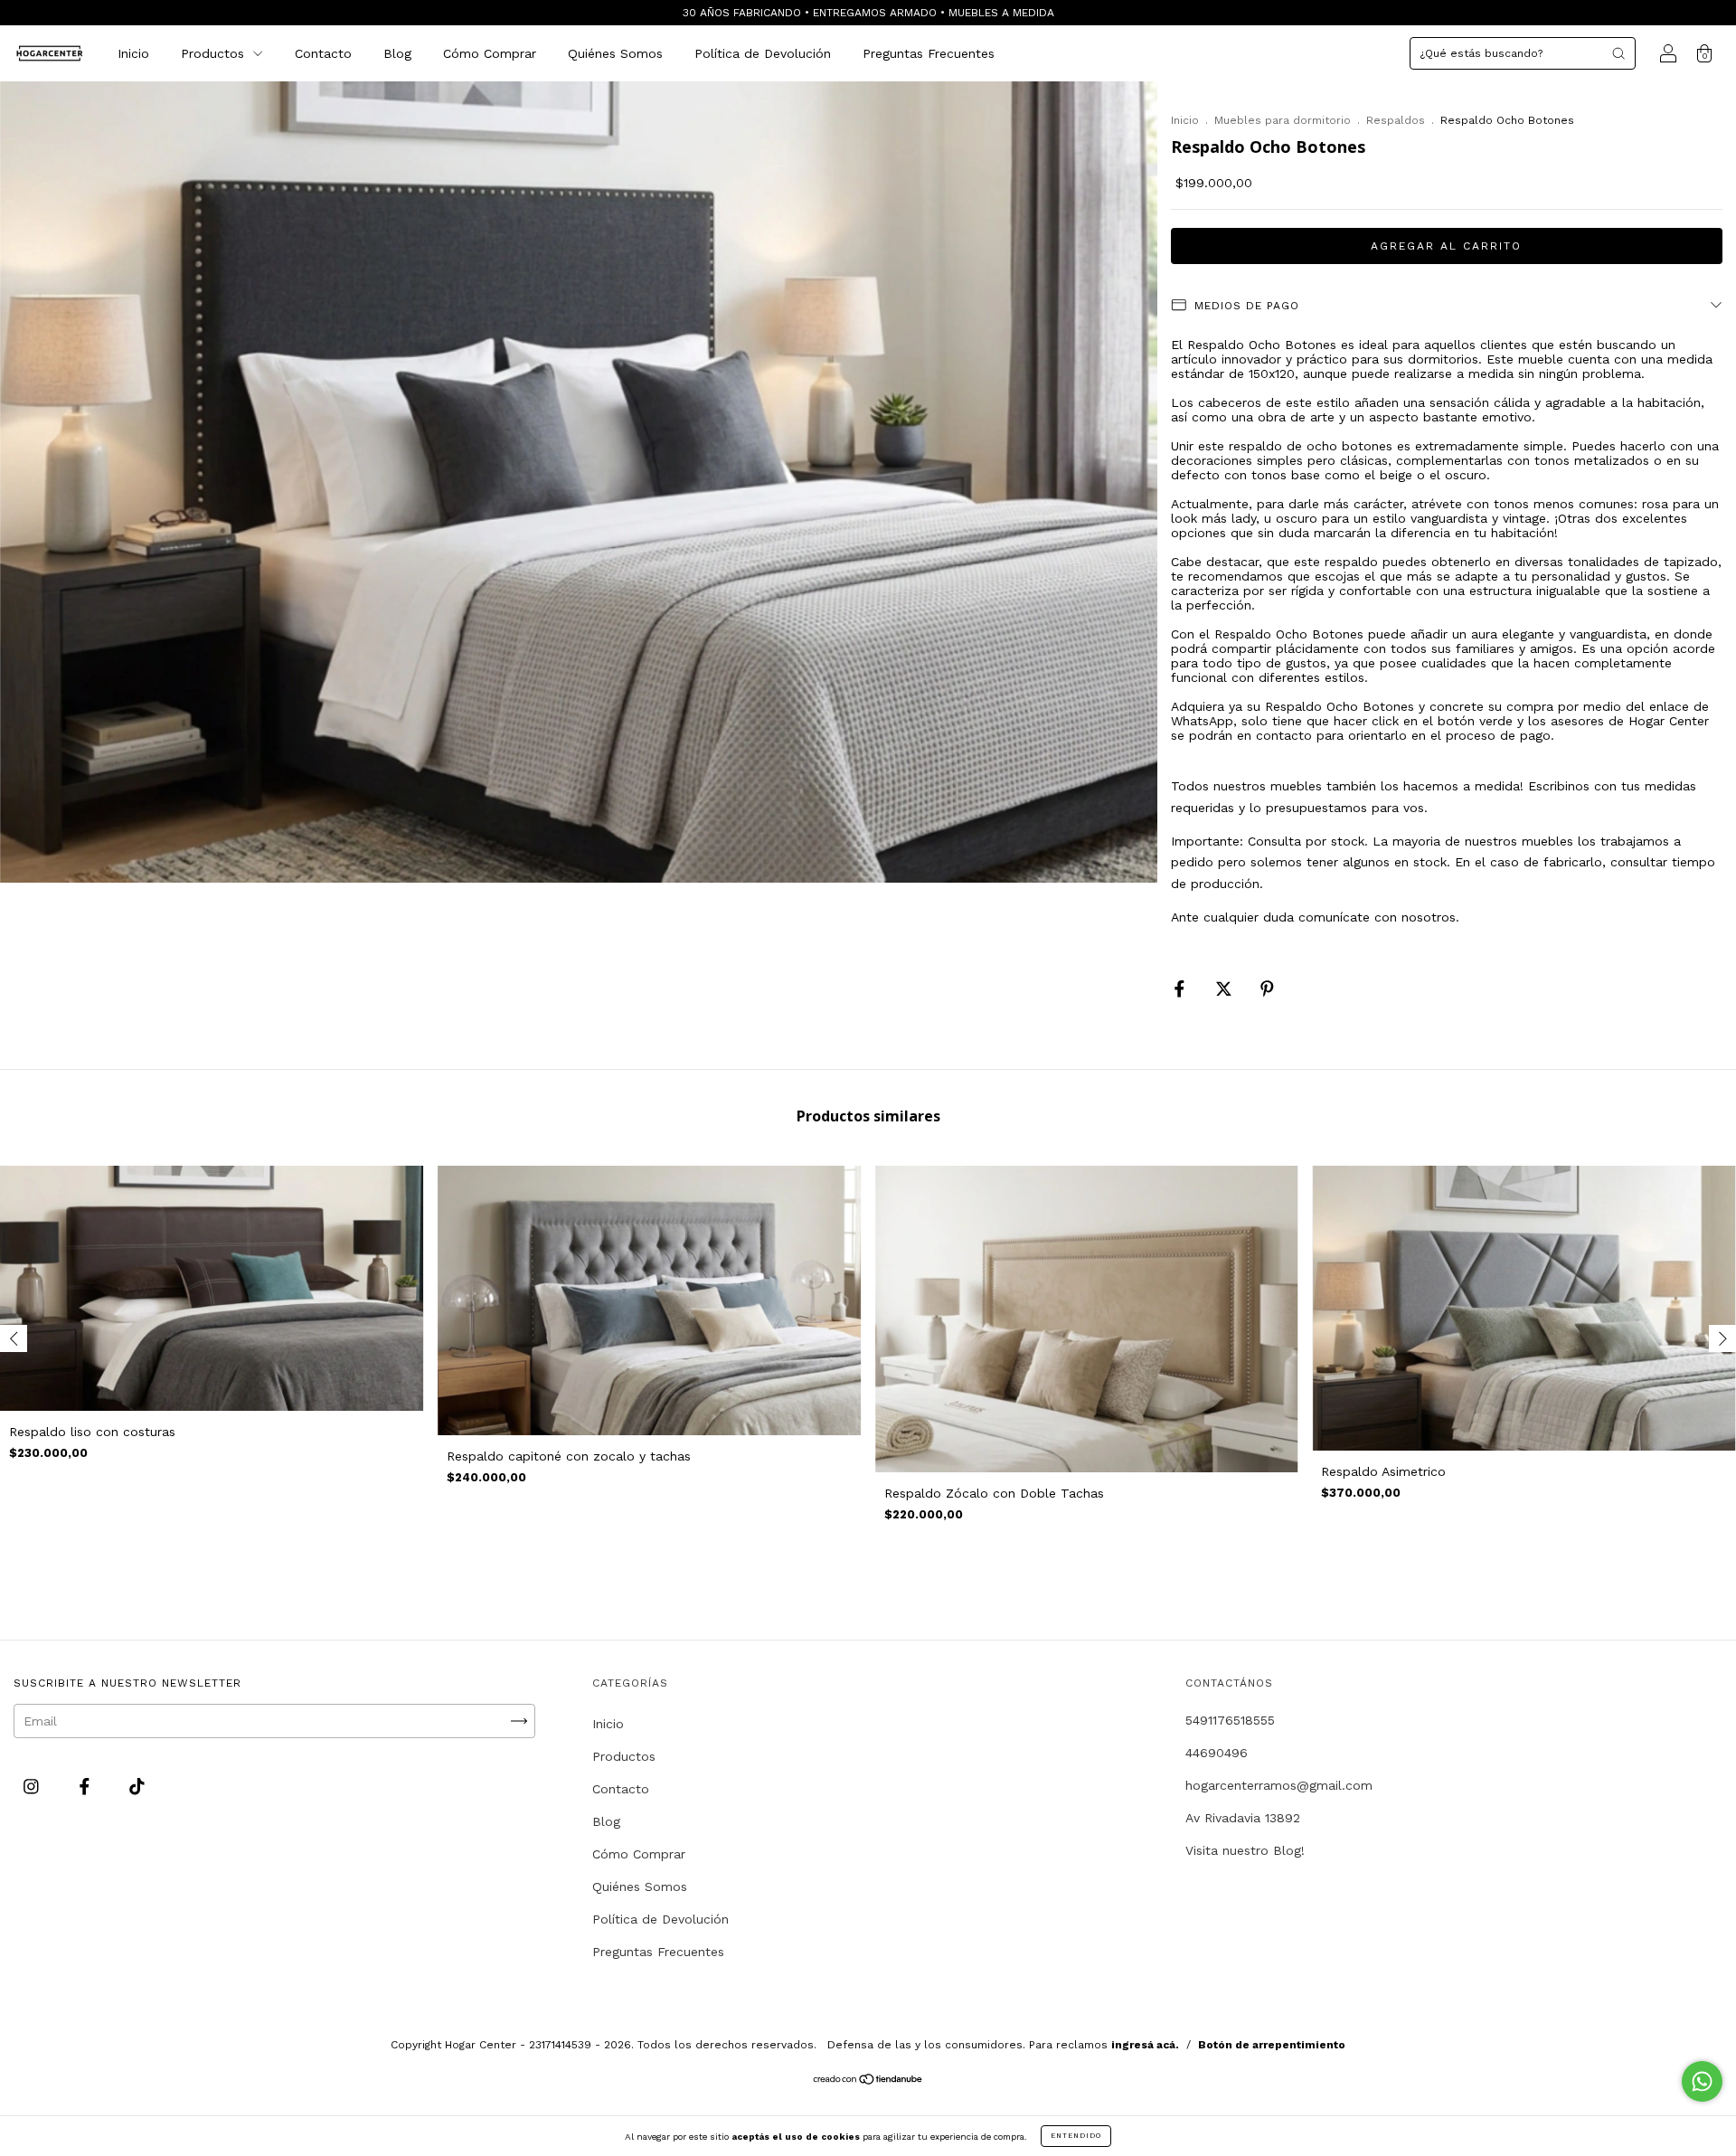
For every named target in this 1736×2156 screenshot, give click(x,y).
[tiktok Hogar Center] (137, 1786)
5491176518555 (1230, 1720)
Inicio (133, 53)
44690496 (1217, 1753)
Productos (215, 53)
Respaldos (1396, 120)
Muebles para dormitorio (1283, 120)
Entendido (1076, 2136)
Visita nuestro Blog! (1245, 1850)
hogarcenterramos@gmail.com (1279, 1785)
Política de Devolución (763, 53)
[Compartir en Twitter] (1226, 988)
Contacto (323, 53)
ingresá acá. (1145, 2045)
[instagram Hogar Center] (33, 1786)
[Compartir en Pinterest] (1267, 988)
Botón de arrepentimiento (1272, 2045)
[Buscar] (1618, 53)
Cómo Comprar (490, 53)
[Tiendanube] (868, 2081)
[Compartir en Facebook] (1182, 988)
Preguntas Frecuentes (929, 53)
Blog (397, 53)
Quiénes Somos (615, 53)
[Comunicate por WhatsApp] (1702, 2081)
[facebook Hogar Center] (87, 1786)
